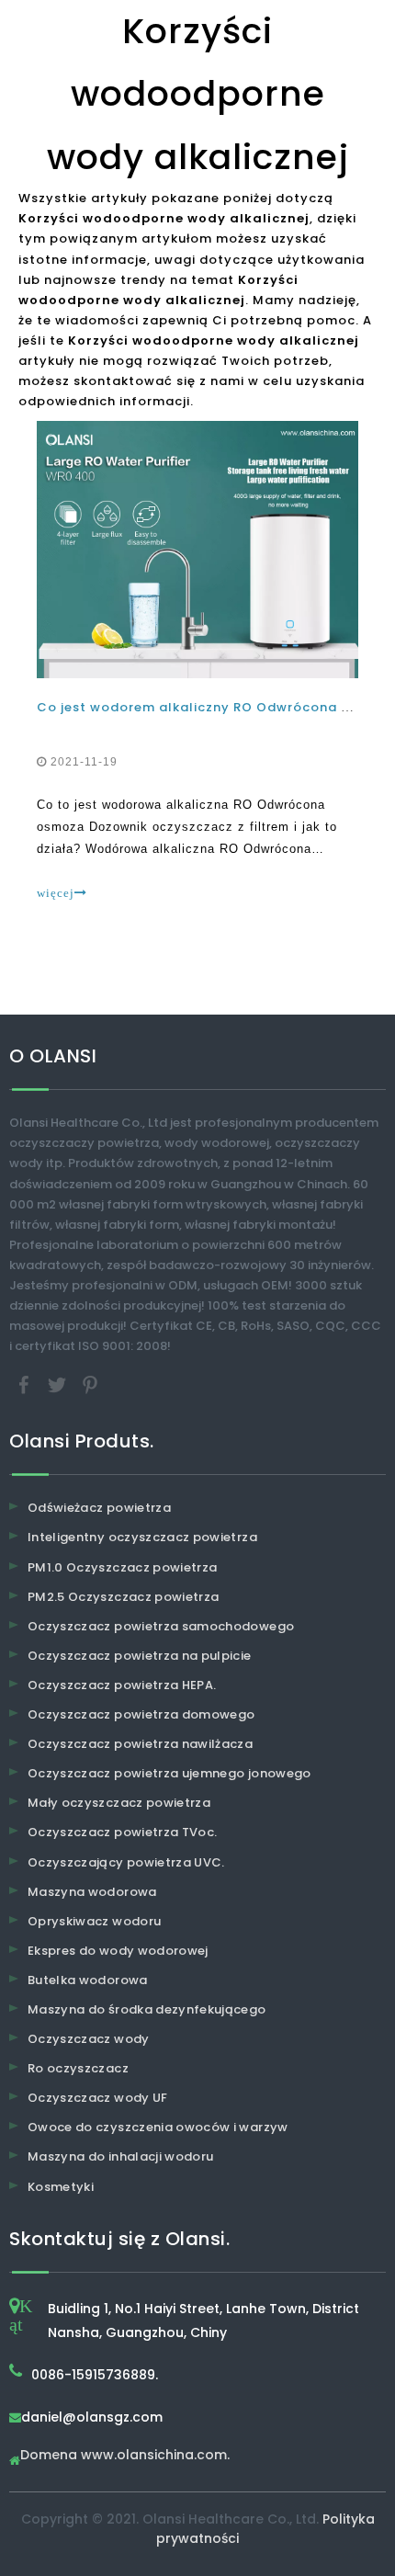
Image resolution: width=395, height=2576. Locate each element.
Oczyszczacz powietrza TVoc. (122, 1832)
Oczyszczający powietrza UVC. (126, 1862)
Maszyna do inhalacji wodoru (120, 2156)
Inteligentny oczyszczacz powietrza (142, 1537)
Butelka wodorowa (88, 1980)
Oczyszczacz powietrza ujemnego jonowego (169, 1773)
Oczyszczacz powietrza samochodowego (161, 1626)
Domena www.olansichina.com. (125, 2456)
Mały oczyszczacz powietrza (119, 1803)
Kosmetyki (61, 2187)
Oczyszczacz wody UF (98, 2098)
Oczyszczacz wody (89, 2039)
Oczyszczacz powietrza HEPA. (122, 1685)
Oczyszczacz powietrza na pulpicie (140, 1656)
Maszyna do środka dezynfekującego (147, 2009)
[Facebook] (26, 1384)
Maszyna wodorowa (92, 1892)
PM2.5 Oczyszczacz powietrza (123, 1597)
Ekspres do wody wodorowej (118, 1951)
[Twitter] (59, 1384)
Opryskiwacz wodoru (94, 1921)
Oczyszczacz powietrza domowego (141, 1714)
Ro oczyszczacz (78, 2068)
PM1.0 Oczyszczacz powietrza (122, 1567)
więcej (56, 893)
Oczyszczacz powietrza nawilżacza (140, 1744)
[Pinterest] (90, 1384)
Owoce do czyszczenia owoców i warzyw (158, 2127)
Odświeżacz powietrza (99, 1508)
